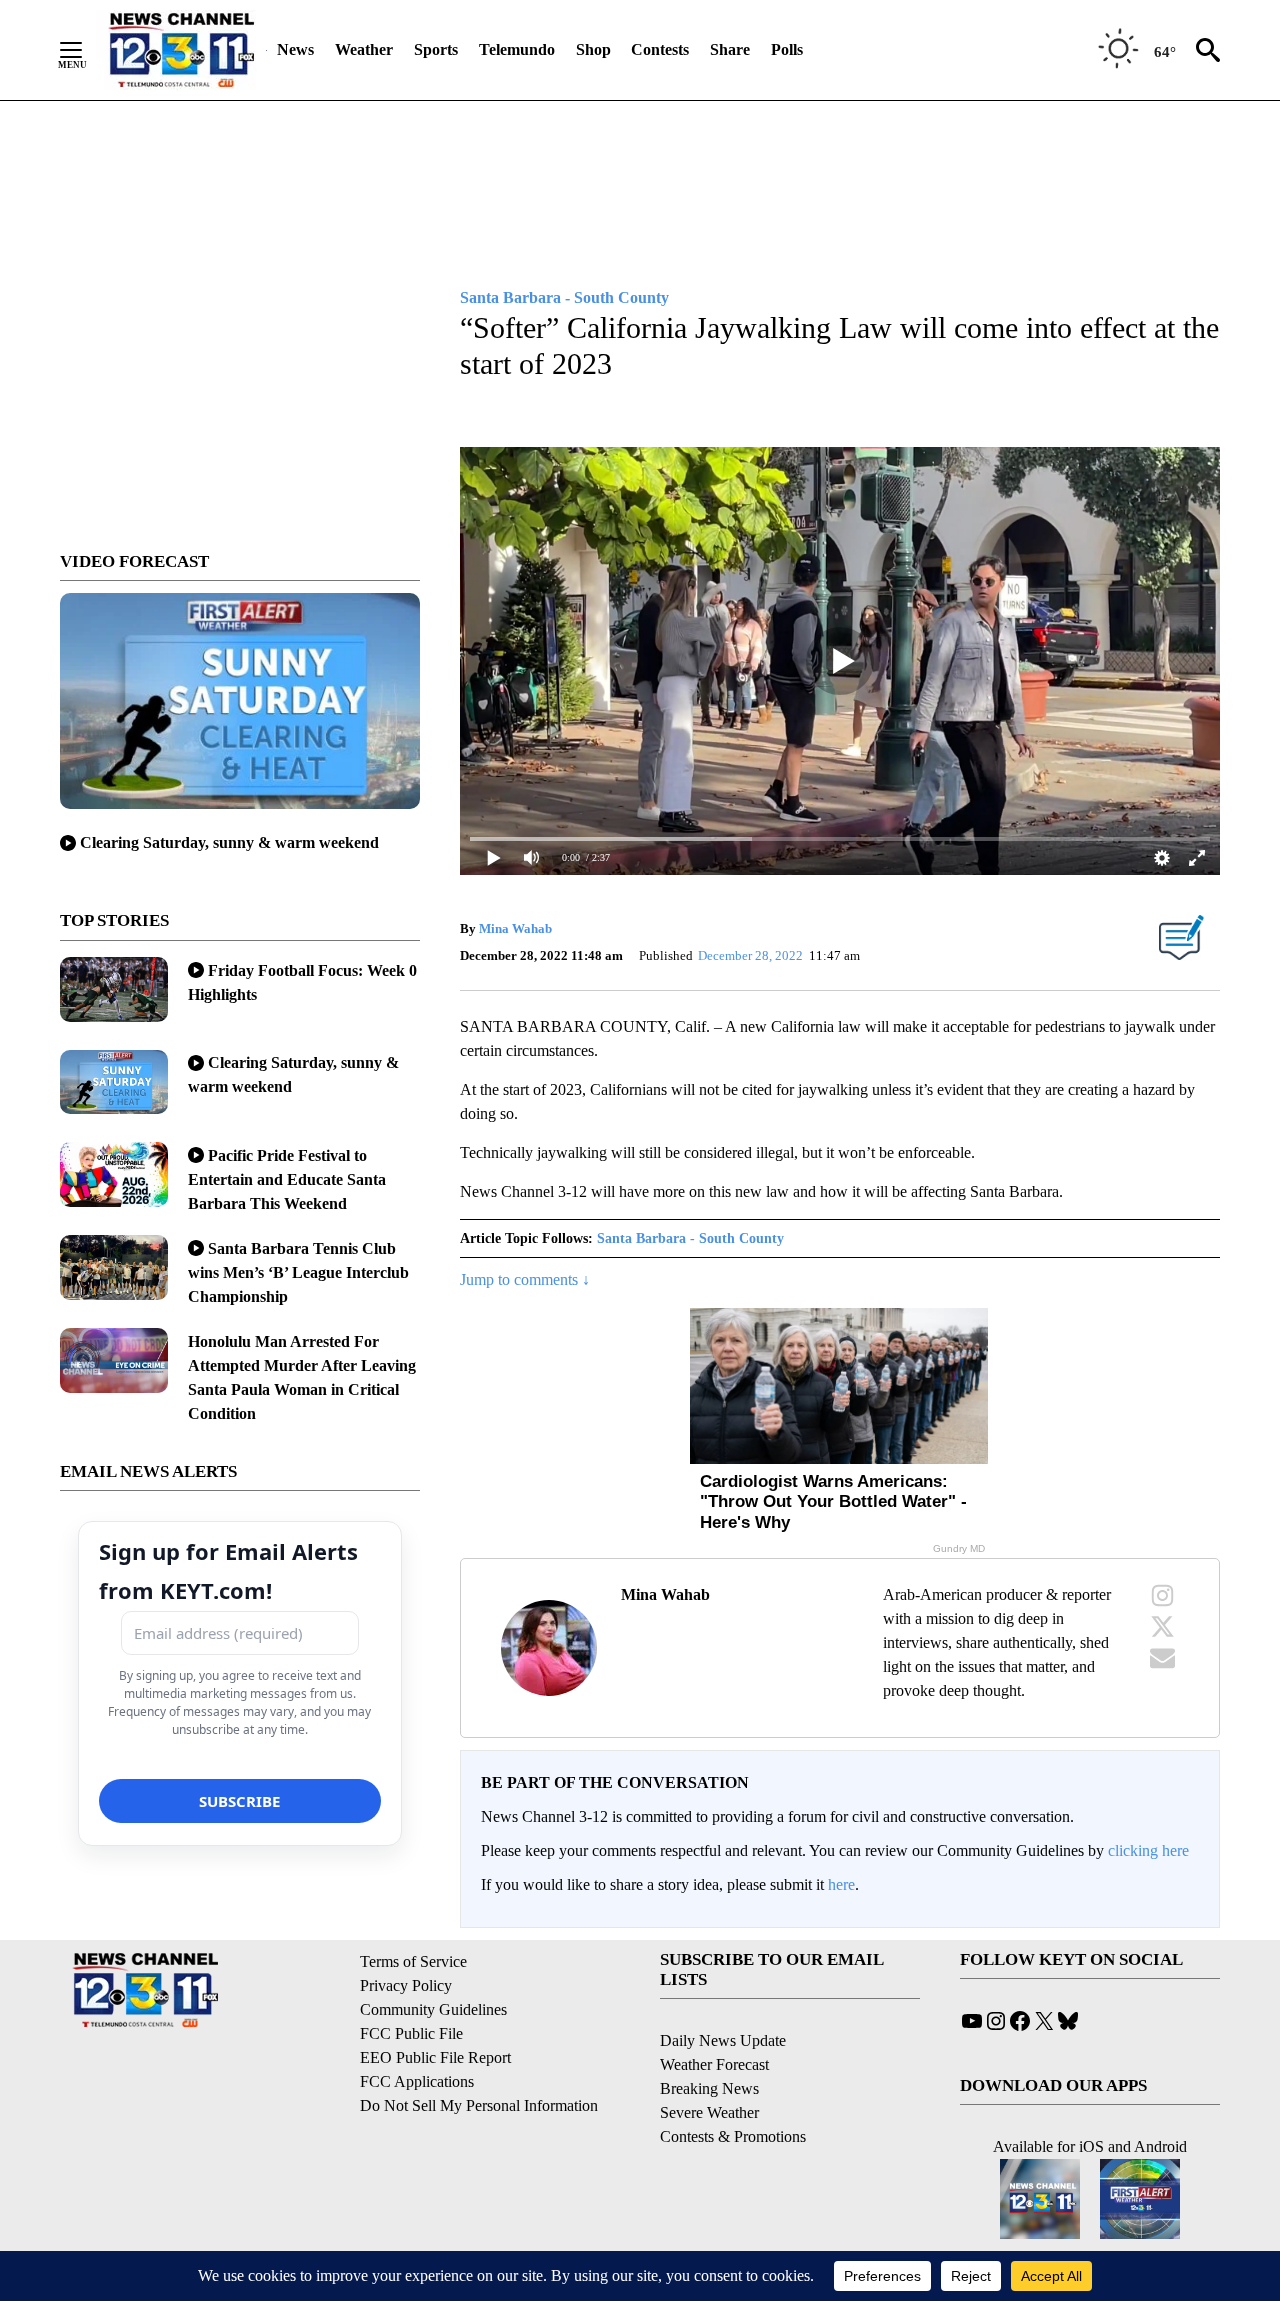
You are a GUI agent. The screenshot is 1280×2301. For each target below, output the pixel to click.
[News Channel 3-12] (181, 50)
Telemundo (517, 49)
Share (730, 49)
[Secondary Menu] (86, 50)
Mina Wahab (515, 928)
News (295, 49)
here (841, 1884)
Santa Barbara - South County (690, 1238)
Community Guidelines (433, 2009)
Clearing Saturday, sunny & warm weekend (229, 842)
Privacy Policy (406, 1985)
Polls (787, 49)
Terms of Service (413, 1961)
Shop (593, 49)
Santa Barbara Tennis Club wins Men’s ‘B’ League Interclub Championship (298, 1272)
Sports (436, 49)
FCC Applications (417, 2081)
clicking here (1148, 1850)
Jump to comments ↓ (525, 1279)
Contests (660, 49)
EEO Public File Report (435, 2057)
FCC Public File (411, 2033)
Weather (364, 49)
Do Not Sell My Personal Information (479, 2105)
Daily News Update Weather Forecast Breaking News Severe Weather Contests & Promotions (733, 2088)
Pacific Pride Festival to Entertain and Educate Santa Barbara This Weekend (287, 1179)
